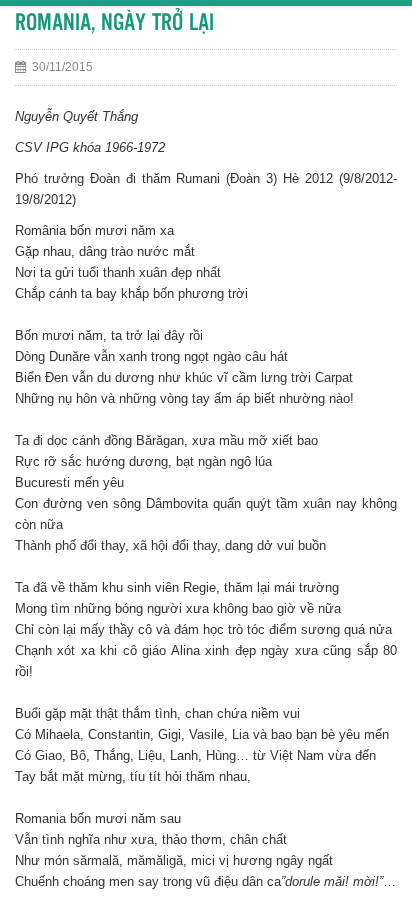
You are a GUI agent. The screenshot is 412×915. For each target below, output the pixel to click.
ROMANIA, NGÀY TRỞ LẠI (114, 23)
